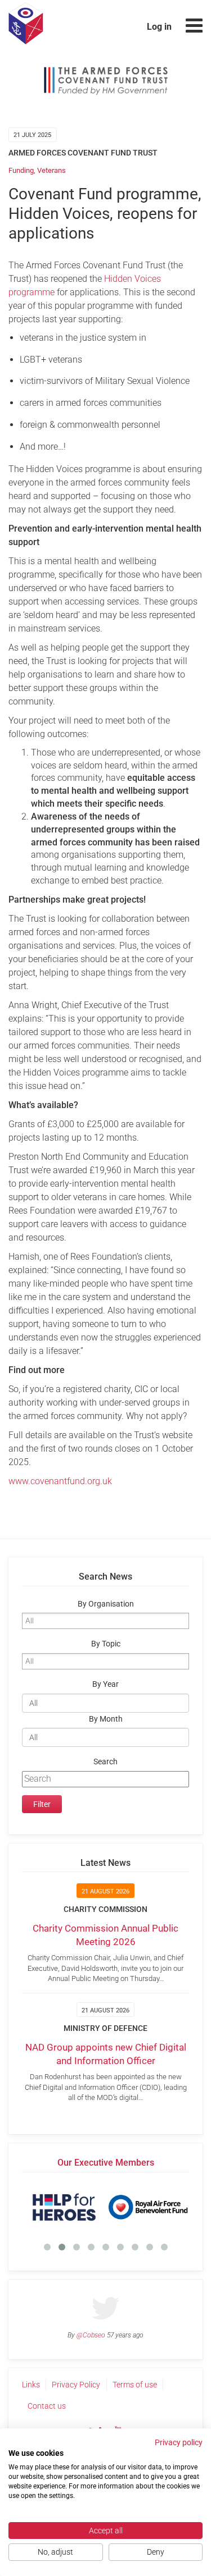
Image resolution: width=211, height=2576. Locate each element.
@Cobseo (91, 2335)
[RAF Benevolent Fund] (148, 2207)
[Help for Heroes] (64, 2207)
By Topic (106, 1644)
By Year (105, 1684)
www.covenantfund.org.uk (60, 1481)
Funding (21, 170)
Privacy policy (179, 2442)
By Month (106, 1719)
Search (105, 1762)
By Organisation (106, 1604)
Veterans (51, 170)
